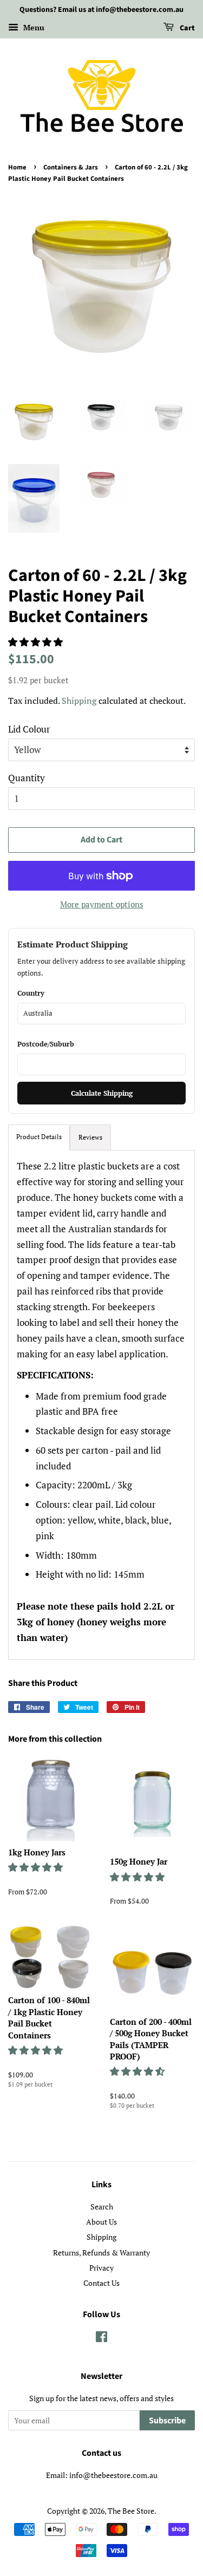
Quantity (27, 778)
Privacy (101, 2268)
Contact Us (101, 2283)
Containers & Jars (71, 167)
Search (102, 2206)
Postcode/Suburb (46, 1044)
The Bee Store (131, 2511)
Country (31, 993)
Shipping (79, 701)
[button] (37, 642)
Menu (33, 27)
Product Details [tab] (39, 1137)
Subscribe (167, 2421)
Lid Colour (29, 729)
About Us (101, 2222)
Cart (186, 28)
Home (17, 167)
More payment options (102, 904)
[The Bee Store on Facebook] (101, 2339)
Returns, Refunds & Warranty (101, 2253)
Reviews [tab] (90, 1137)
